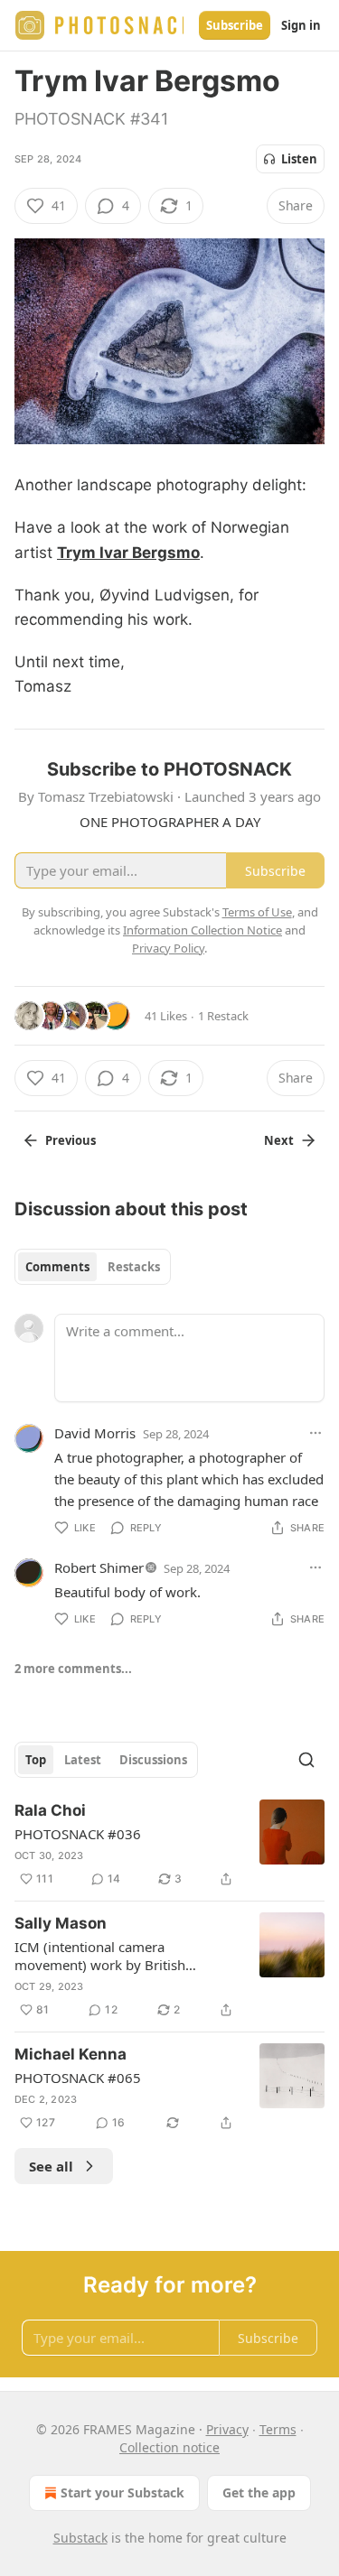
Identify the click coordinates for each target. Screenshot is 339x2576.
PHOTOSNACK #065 (78, 2078)
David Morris (95, 1433)
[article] (169, 1845)
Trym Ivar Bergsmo (128, 553)
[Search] (306, 1760)
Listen (299, 159)
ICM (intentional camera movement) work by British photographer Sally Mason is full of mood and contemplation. (124, 1956)
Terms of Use (257, 912)
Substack (80, 2538)
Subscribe (235, 25)
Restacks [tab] (134, 1267)
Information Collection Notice (202, 930)
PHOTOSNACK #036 (78, 1834)
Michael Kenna (71, 2054)
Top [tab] (36, 1760)
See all (51, 2166)
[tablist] (93, 1267)
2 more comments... (73, 1669)
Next (279, 1140)
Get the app (259, 2492)
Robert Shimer (99, 1567)
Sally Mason (61, 1923)
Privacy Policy (168, 948)
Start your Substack (122, 2492)
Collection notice (169, 2447)
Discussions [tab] (153, 1760)
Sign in (301, 25)
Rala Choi (50, 1810)
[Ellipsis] (315, 1433)
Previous (71, 1140)
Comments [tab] (57, 1267)
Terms (278, 2429)
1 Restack (223, 1016)
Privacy (227, 2429)
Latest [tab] (83, 1760)
